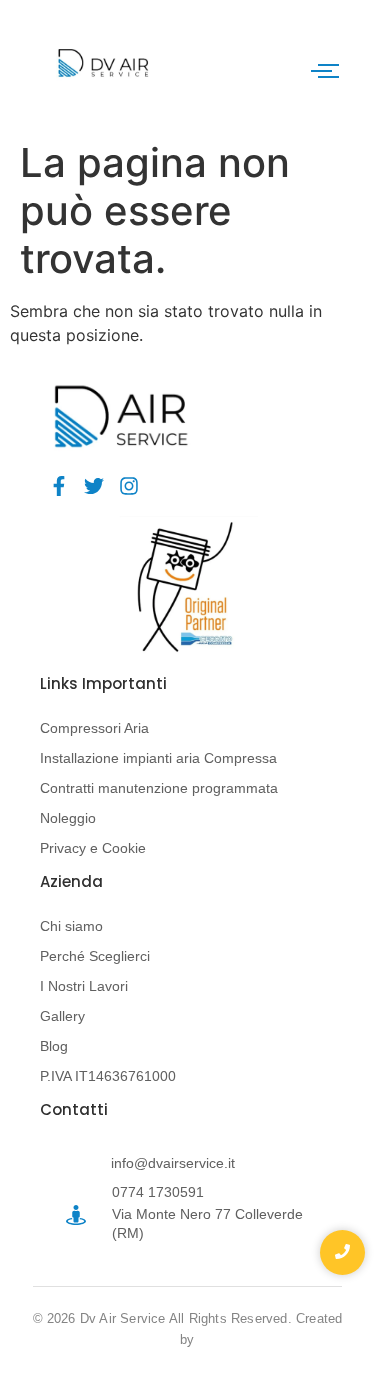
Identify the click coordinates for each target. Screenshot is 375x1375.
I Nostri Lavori (84, 986)
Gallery (62, 1016)
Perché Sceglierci (95, 956)
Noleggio (68, 818)
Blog (54, 1046)
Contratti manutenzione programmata (159, 788)
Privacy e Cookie (93, 848)
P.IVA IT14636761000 (108, 1076)
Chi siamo (71, 926)
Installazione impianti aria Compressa (158, 758)
